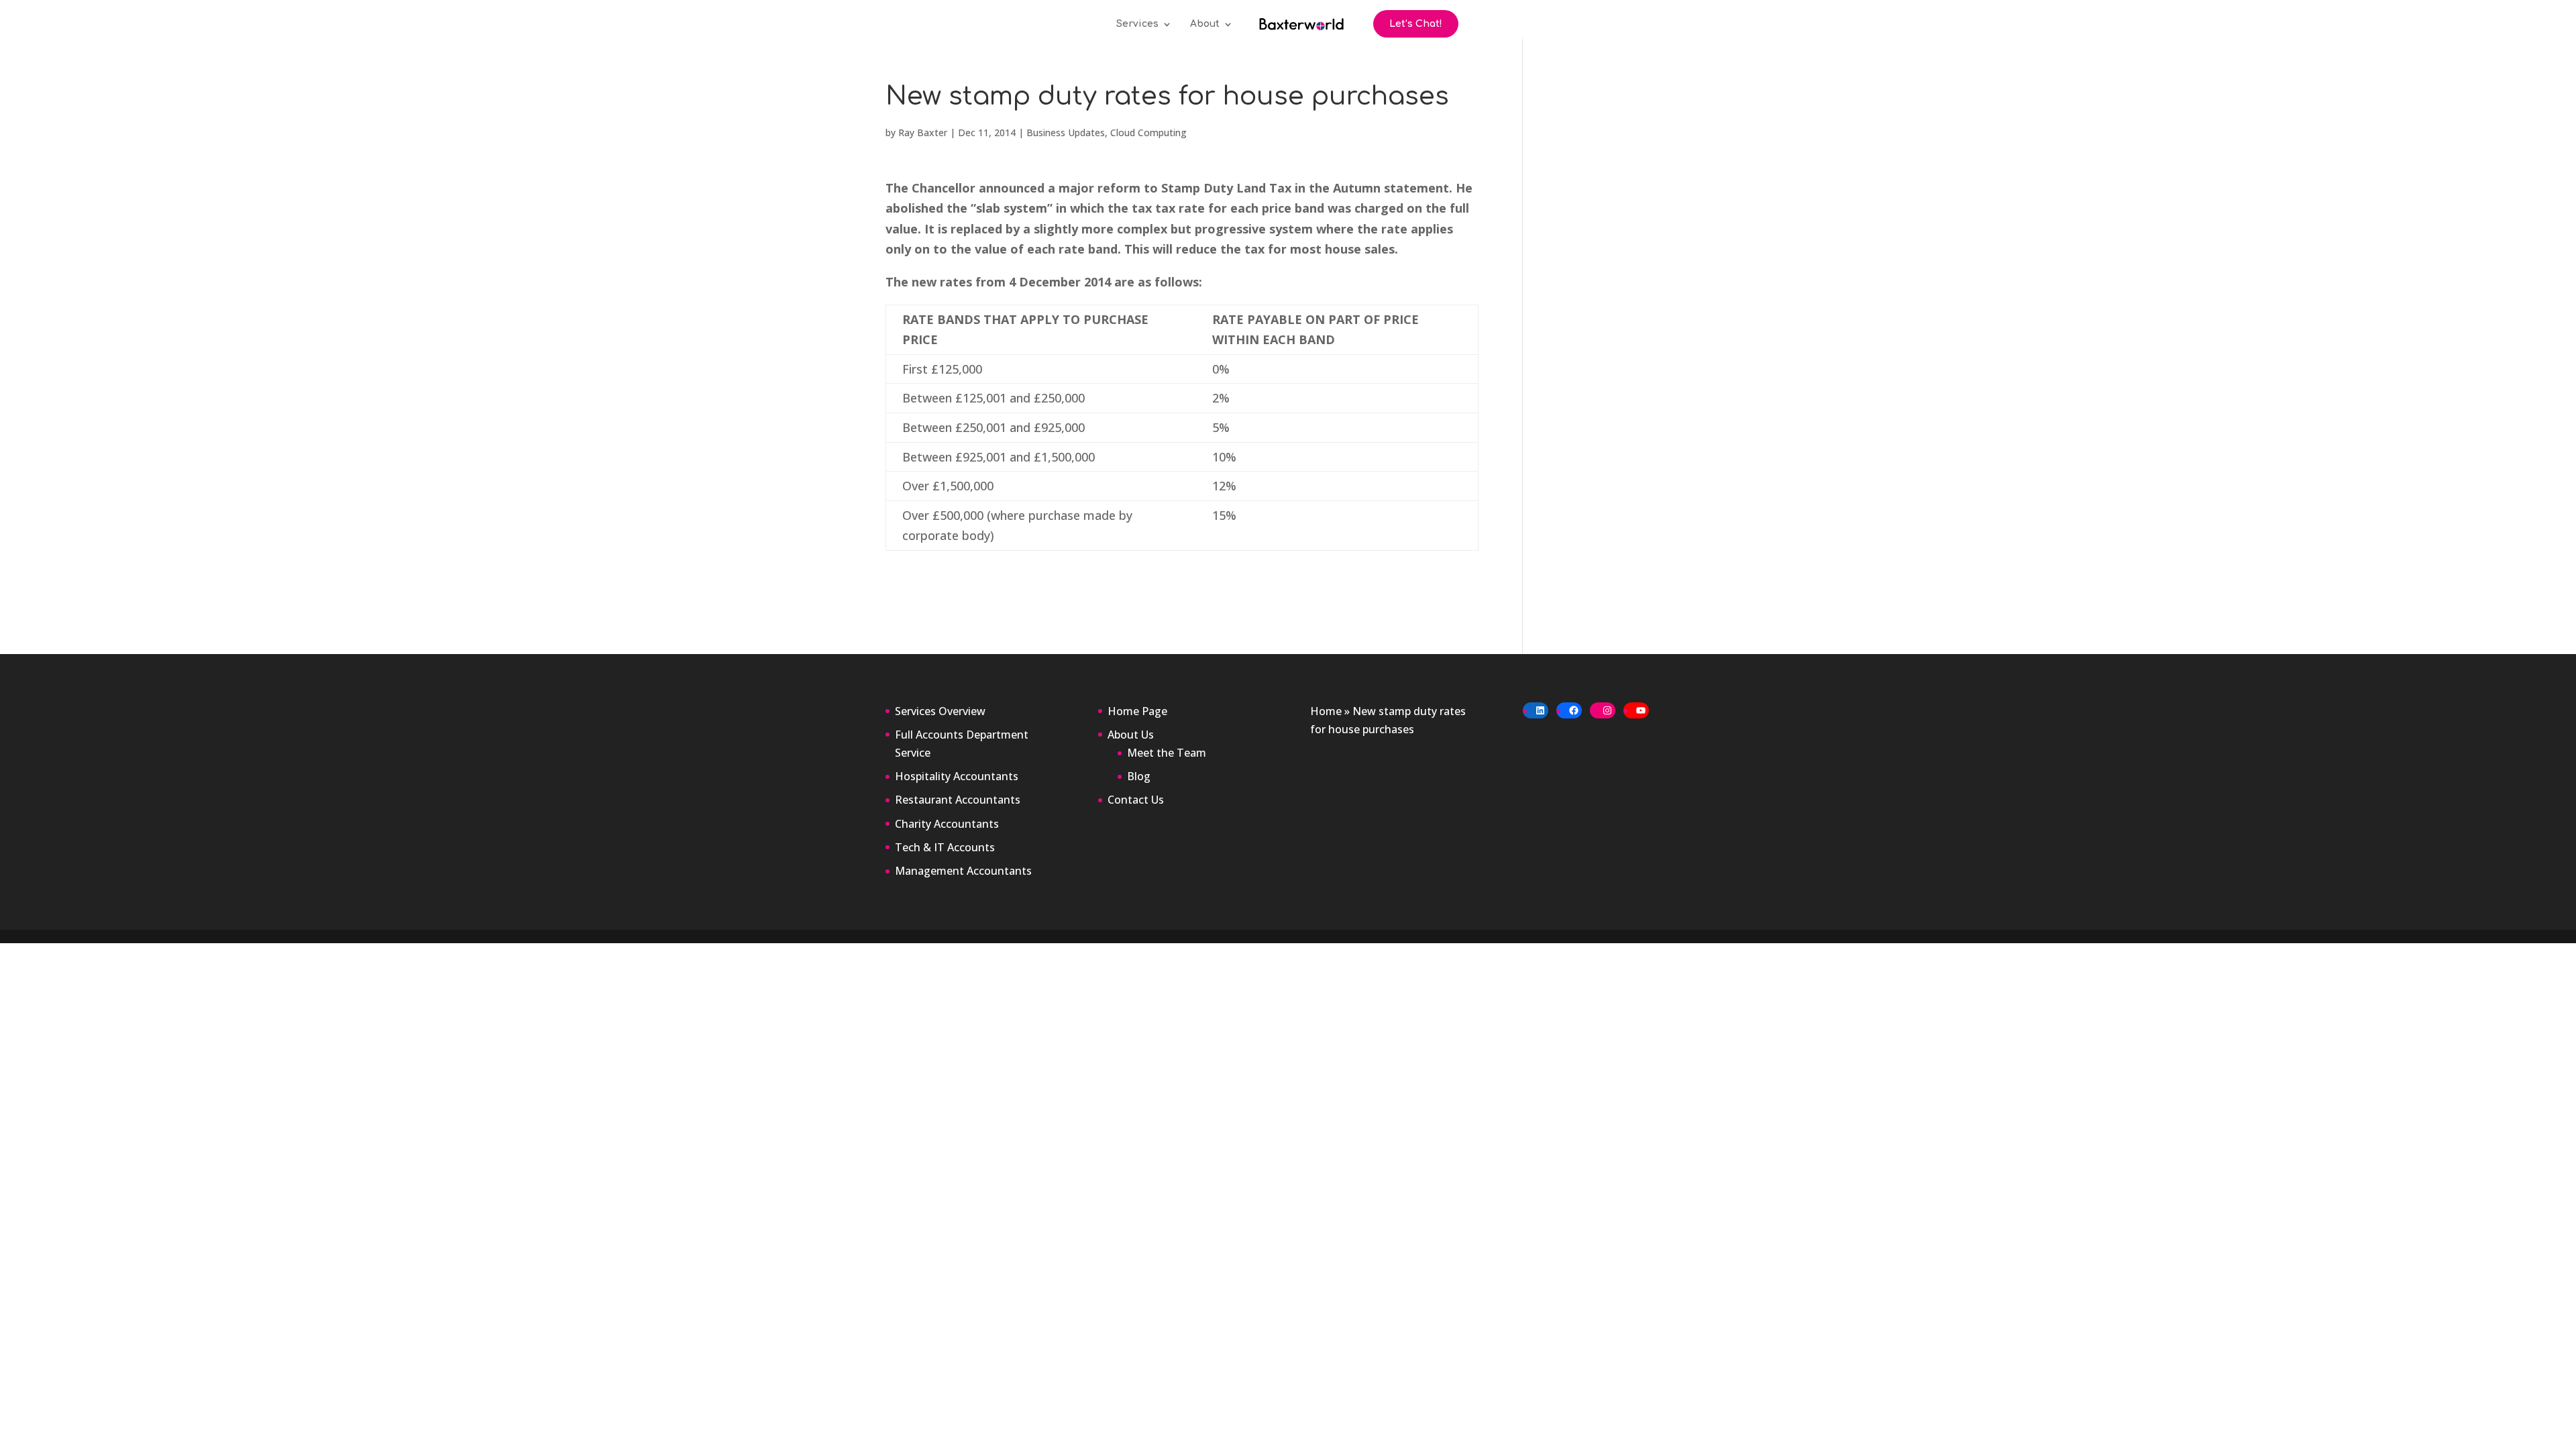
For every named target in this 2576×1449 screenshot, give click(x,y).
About (1205, 24)
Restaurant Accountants (958, 800)
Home (1326, 711)
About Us (1131, 735)
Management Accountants (963, 871)
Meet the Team (1167, 753)
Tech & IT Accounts (945, 847)
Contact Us (1136, 800)
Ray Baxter (923, 132)
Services (1137, 24)
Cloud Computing (1148, 132)
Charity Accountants (947, 824)
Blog (1139, 776)
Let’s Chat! (1416, 24)
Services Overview (940, 711)
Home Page (1137, 711)
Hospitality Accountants (957, 776)
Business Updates (1066, 132)
